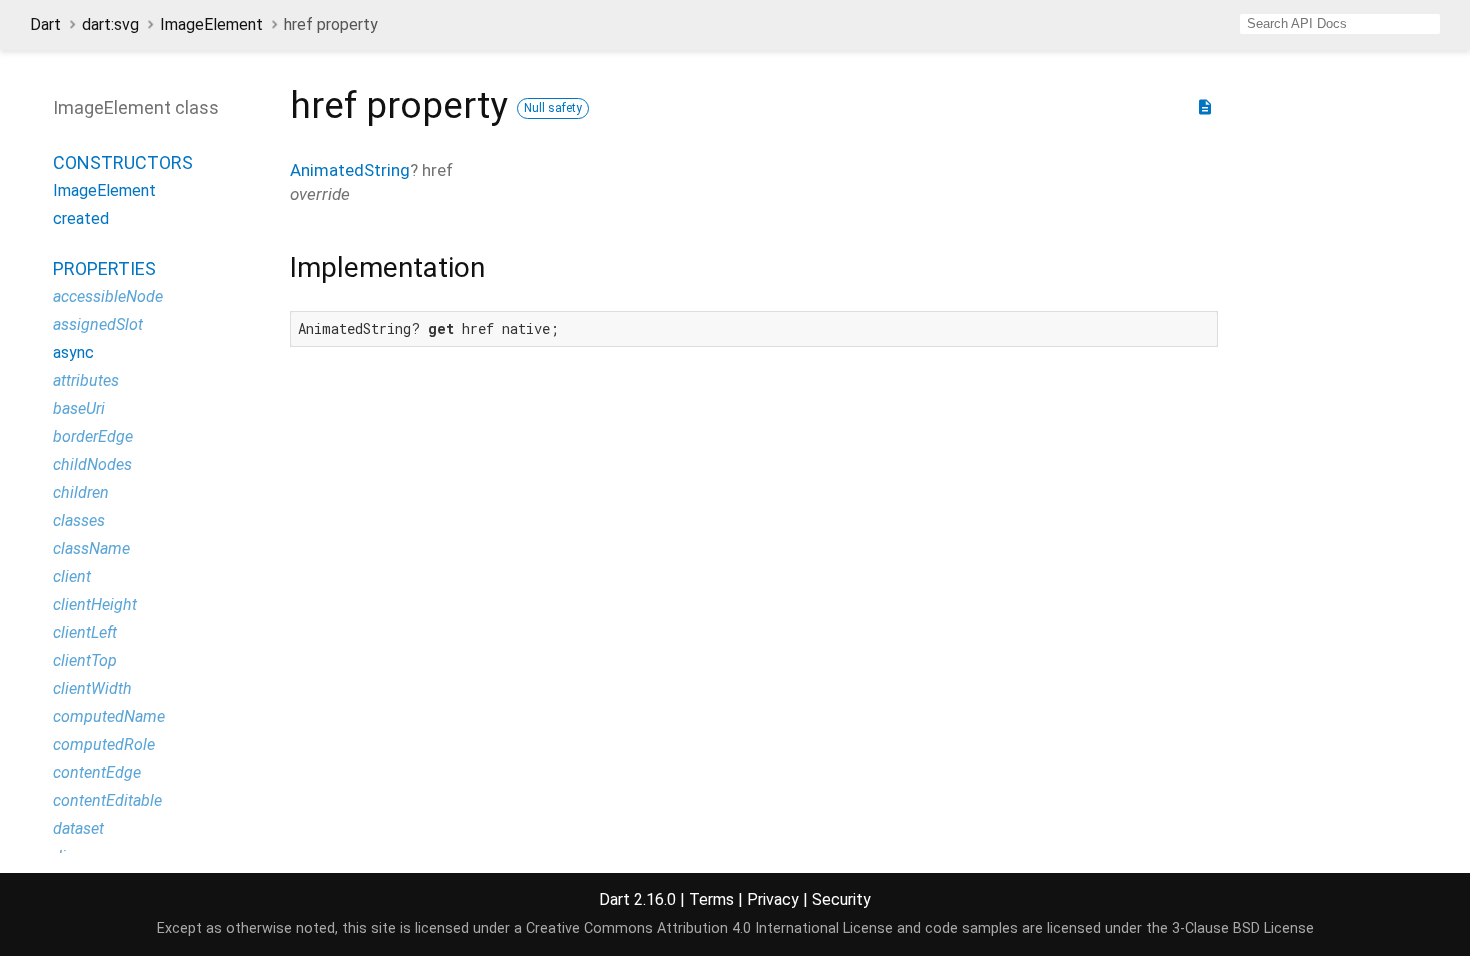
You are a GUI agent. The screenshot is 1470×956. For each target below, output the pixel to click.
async (73, 352)
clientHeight (95, 604)
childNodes (92, 464)
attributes (86, 380)
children (81, 492)
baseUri (79, 408)
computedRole (104, 744)
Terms (711, 899)
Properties (104, 268)
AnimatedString (350, 170)
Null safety (553, 108)
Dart (45, 24)
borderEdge (93, 436)
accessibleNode (108, 296)
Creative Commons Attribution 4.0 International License (709, 928)
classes (79, 520)
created (81, 218)
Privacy (773, 899)
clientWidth (92, 688)
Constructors (123, 162)
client (72, 576)
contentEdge (97, 772)
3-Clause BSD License (1243, 928)
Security (841, 899)
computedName (109, 716)
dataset (78, 828)
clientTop (85, 660)
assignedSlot (98, 324)
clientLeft (85, 632)
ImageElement (211, 24)
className (91, 548)
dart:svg (110, 24)
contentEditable (107, 800)
